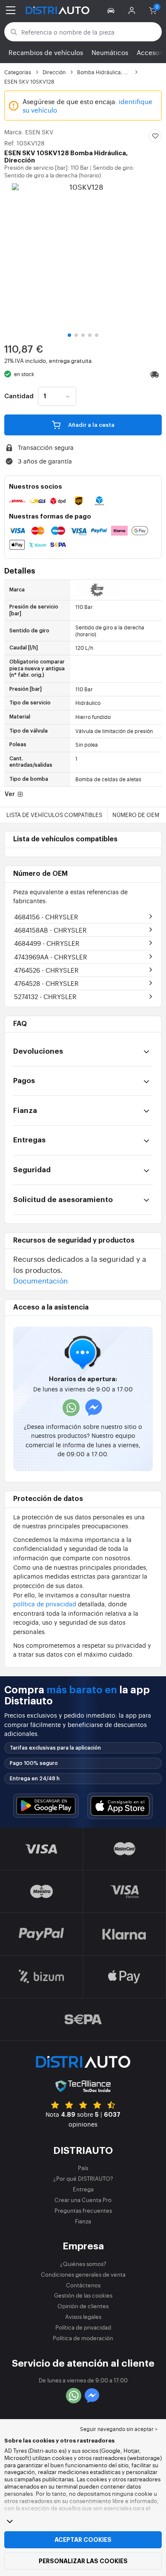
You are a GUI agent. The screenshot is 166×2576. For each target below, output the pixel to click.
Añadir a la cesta (91, 425)
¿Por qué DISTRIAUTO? (83, 2178)
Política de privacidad (83, 2327)
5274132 (45, 996)
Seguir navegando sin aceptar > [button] (119, 2429)
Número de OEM (136, 815)
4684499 (47, 943)
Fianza (83, 2221)
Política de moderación (83, 2338)
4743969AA (51, 957)
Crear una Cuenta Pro (83, 2200)
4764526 (46, 970)
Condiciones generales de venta (83, 2274)
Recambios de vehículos (46, 52)
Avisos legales (83, 2317)
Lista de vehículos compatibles (54, 815)
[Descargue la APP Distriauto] (46, 1806)
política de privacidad (45, 1604)
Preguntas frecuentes (83, 2210)
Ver (10, 794)
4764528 (46, 983)
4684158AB (50, 930)
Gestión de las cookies (83, 2295)
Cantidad (19, 397)
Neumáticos (110, 52)
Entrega (83, 2189)
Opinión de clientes (83, 2306)
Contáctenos (83, 2285)
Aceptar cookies (83, 2540)
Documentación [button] (40, 1280)
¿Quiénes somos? (83, 2264)
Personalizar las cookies (83, 2561)
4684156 (46, 917)
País (83, 2168)
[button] (112, 10)
